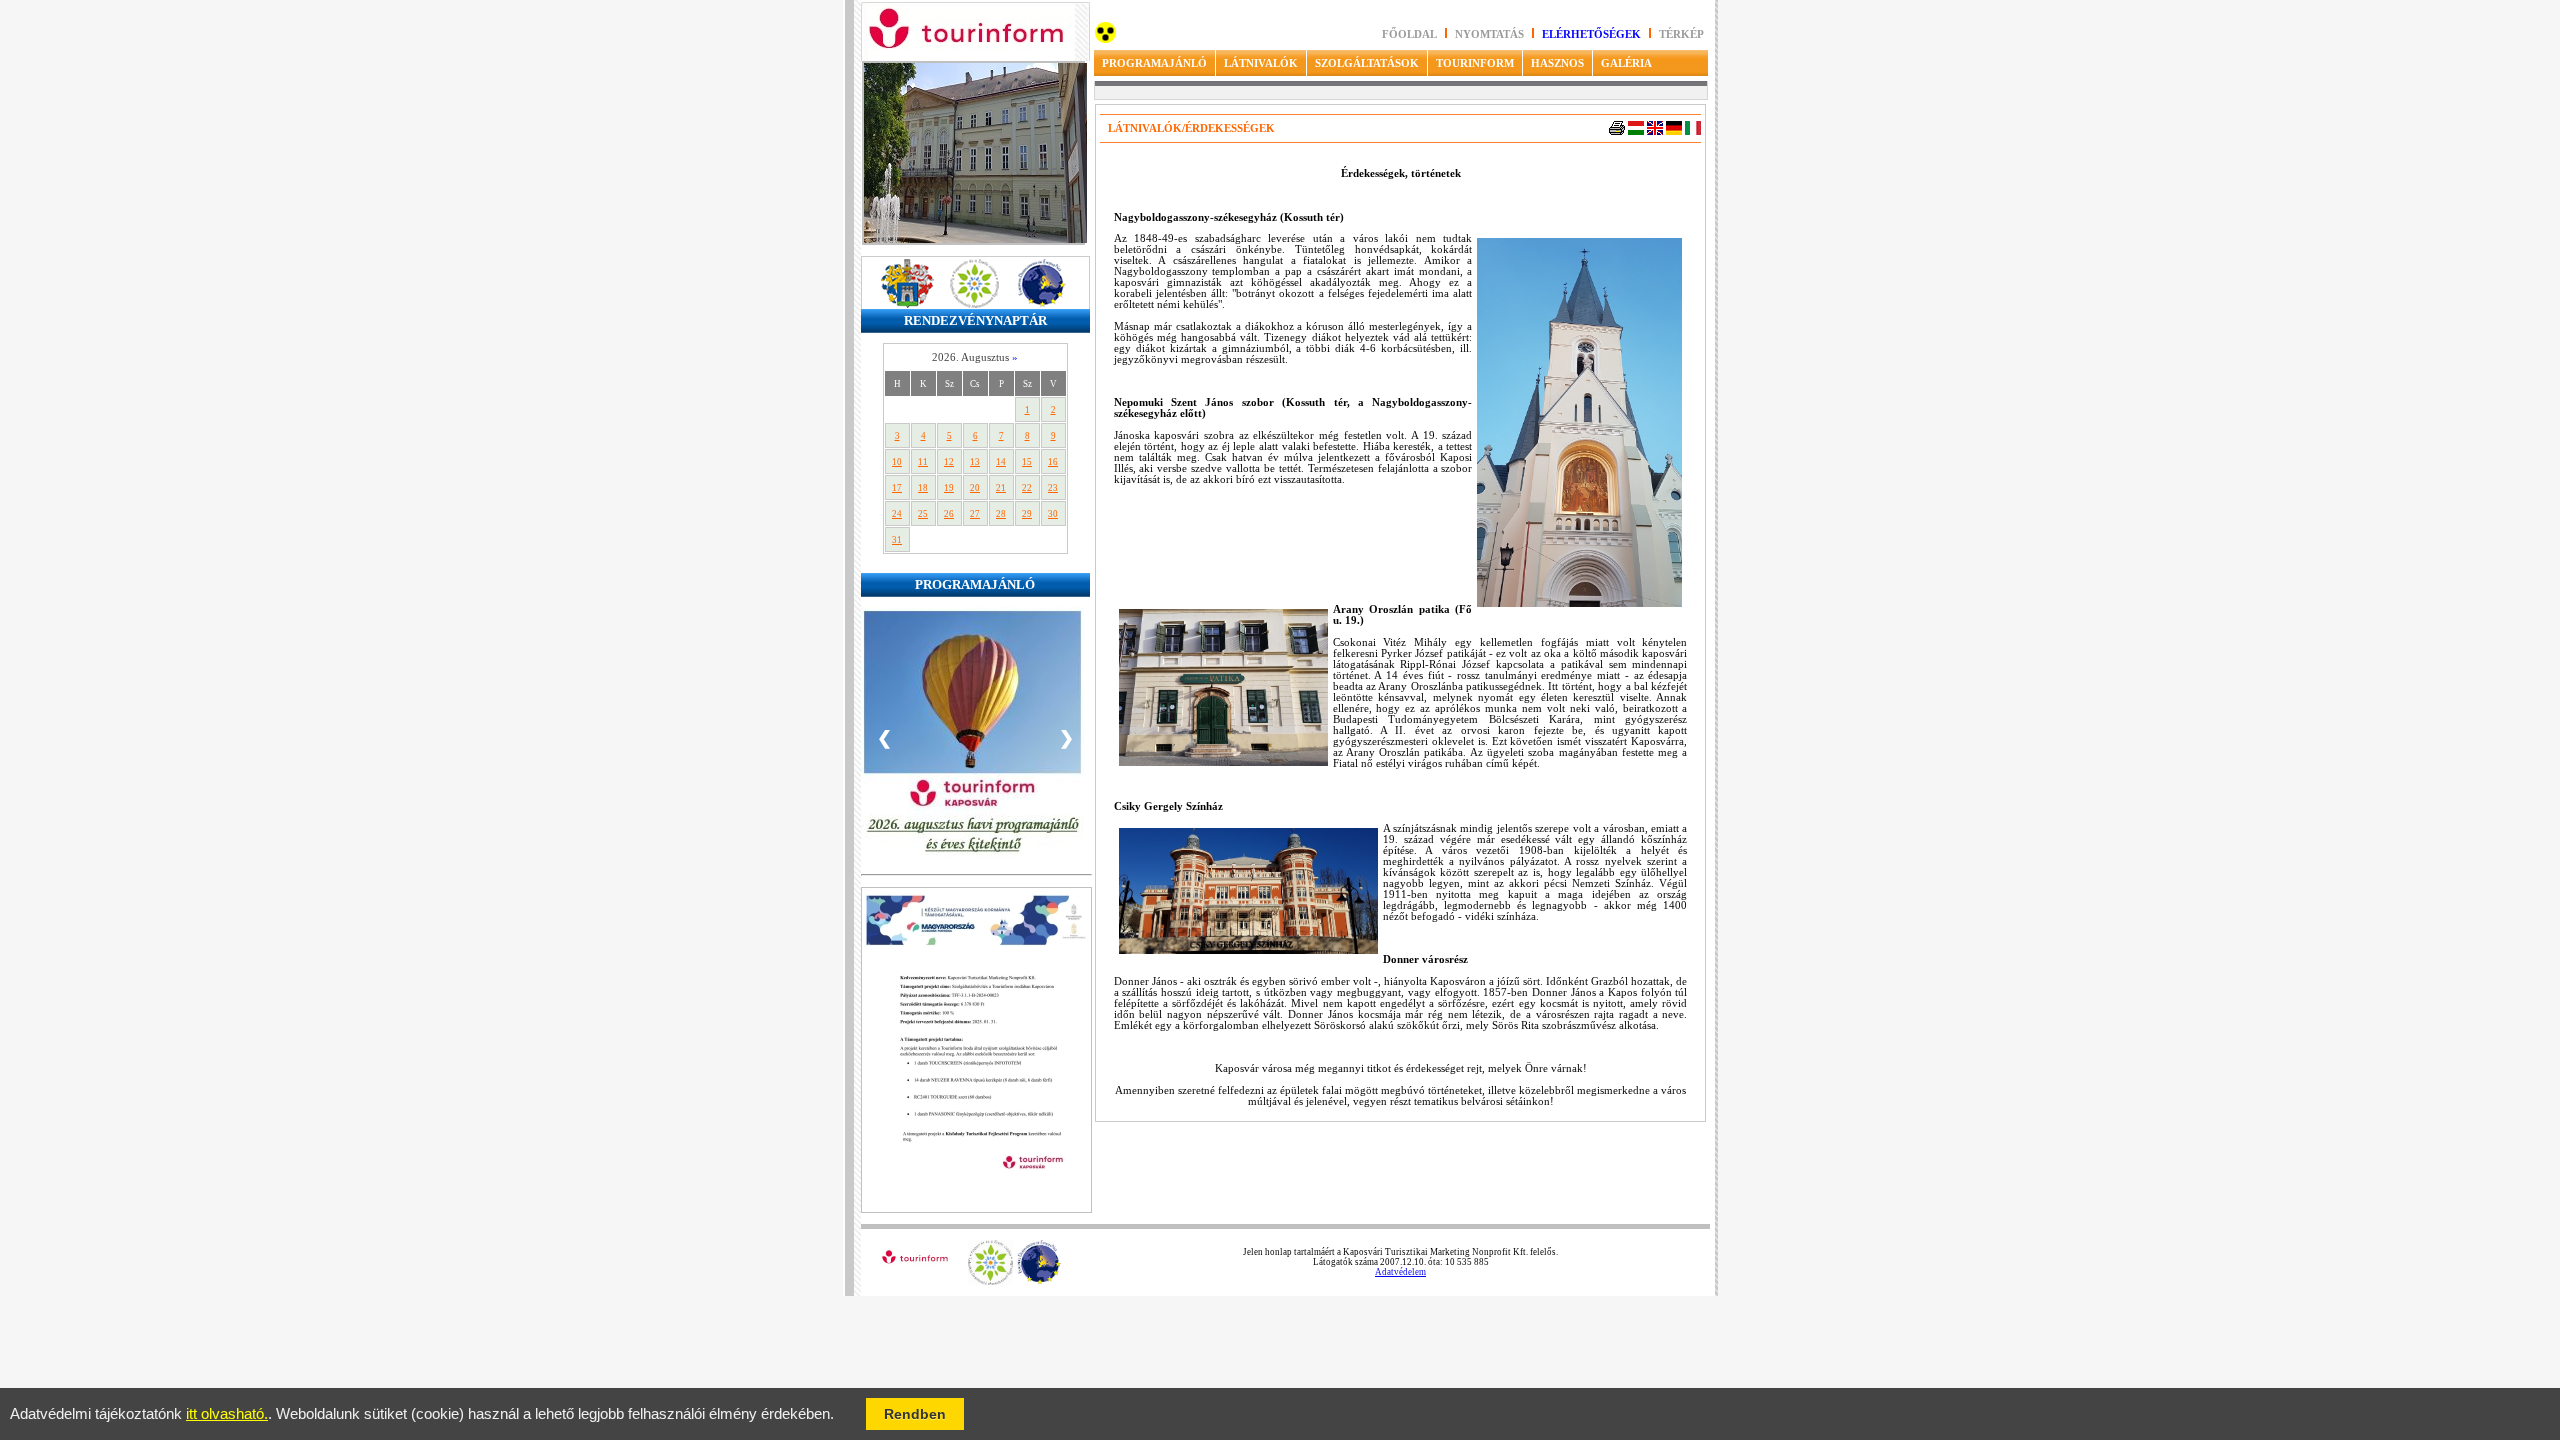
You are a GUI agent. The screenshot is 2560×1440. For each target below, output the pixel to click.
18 (923, 488)
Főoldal (1409, 34)
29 (1027, 514)
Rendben (915, 1414)
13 (975, 462)
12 (949, 462)
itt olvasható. (227, 1414)
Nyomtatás (1491, 34)
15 (1027, 462)
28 (1001, 514)
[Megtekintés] (976, 1209)
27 (975, 514)
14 (1001, 462)
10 (897, 462)
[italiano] (1693, 131)
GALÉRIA (1626, 63)
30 (1053, 514)
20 (975, 488)
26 (949, 514)
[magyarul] (1636, 131)
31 (897, 540)
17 (897, 488)
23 (1053, 488)
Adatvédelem (1400, 1272)
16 (1053, 462)
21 (1001, 488)
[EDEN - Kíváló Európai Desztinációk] (1039, 1281)
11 (923, 462)
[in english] (1655, 131)
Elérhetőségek (1591, 34)
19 (949, 488)
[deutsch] (1674, 131)
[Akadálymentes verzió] (1105, 39)
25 (923, 514)
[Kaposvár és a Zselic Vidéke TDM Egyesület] (990, 1281)
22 (1027, 488)
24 (897, 514)
